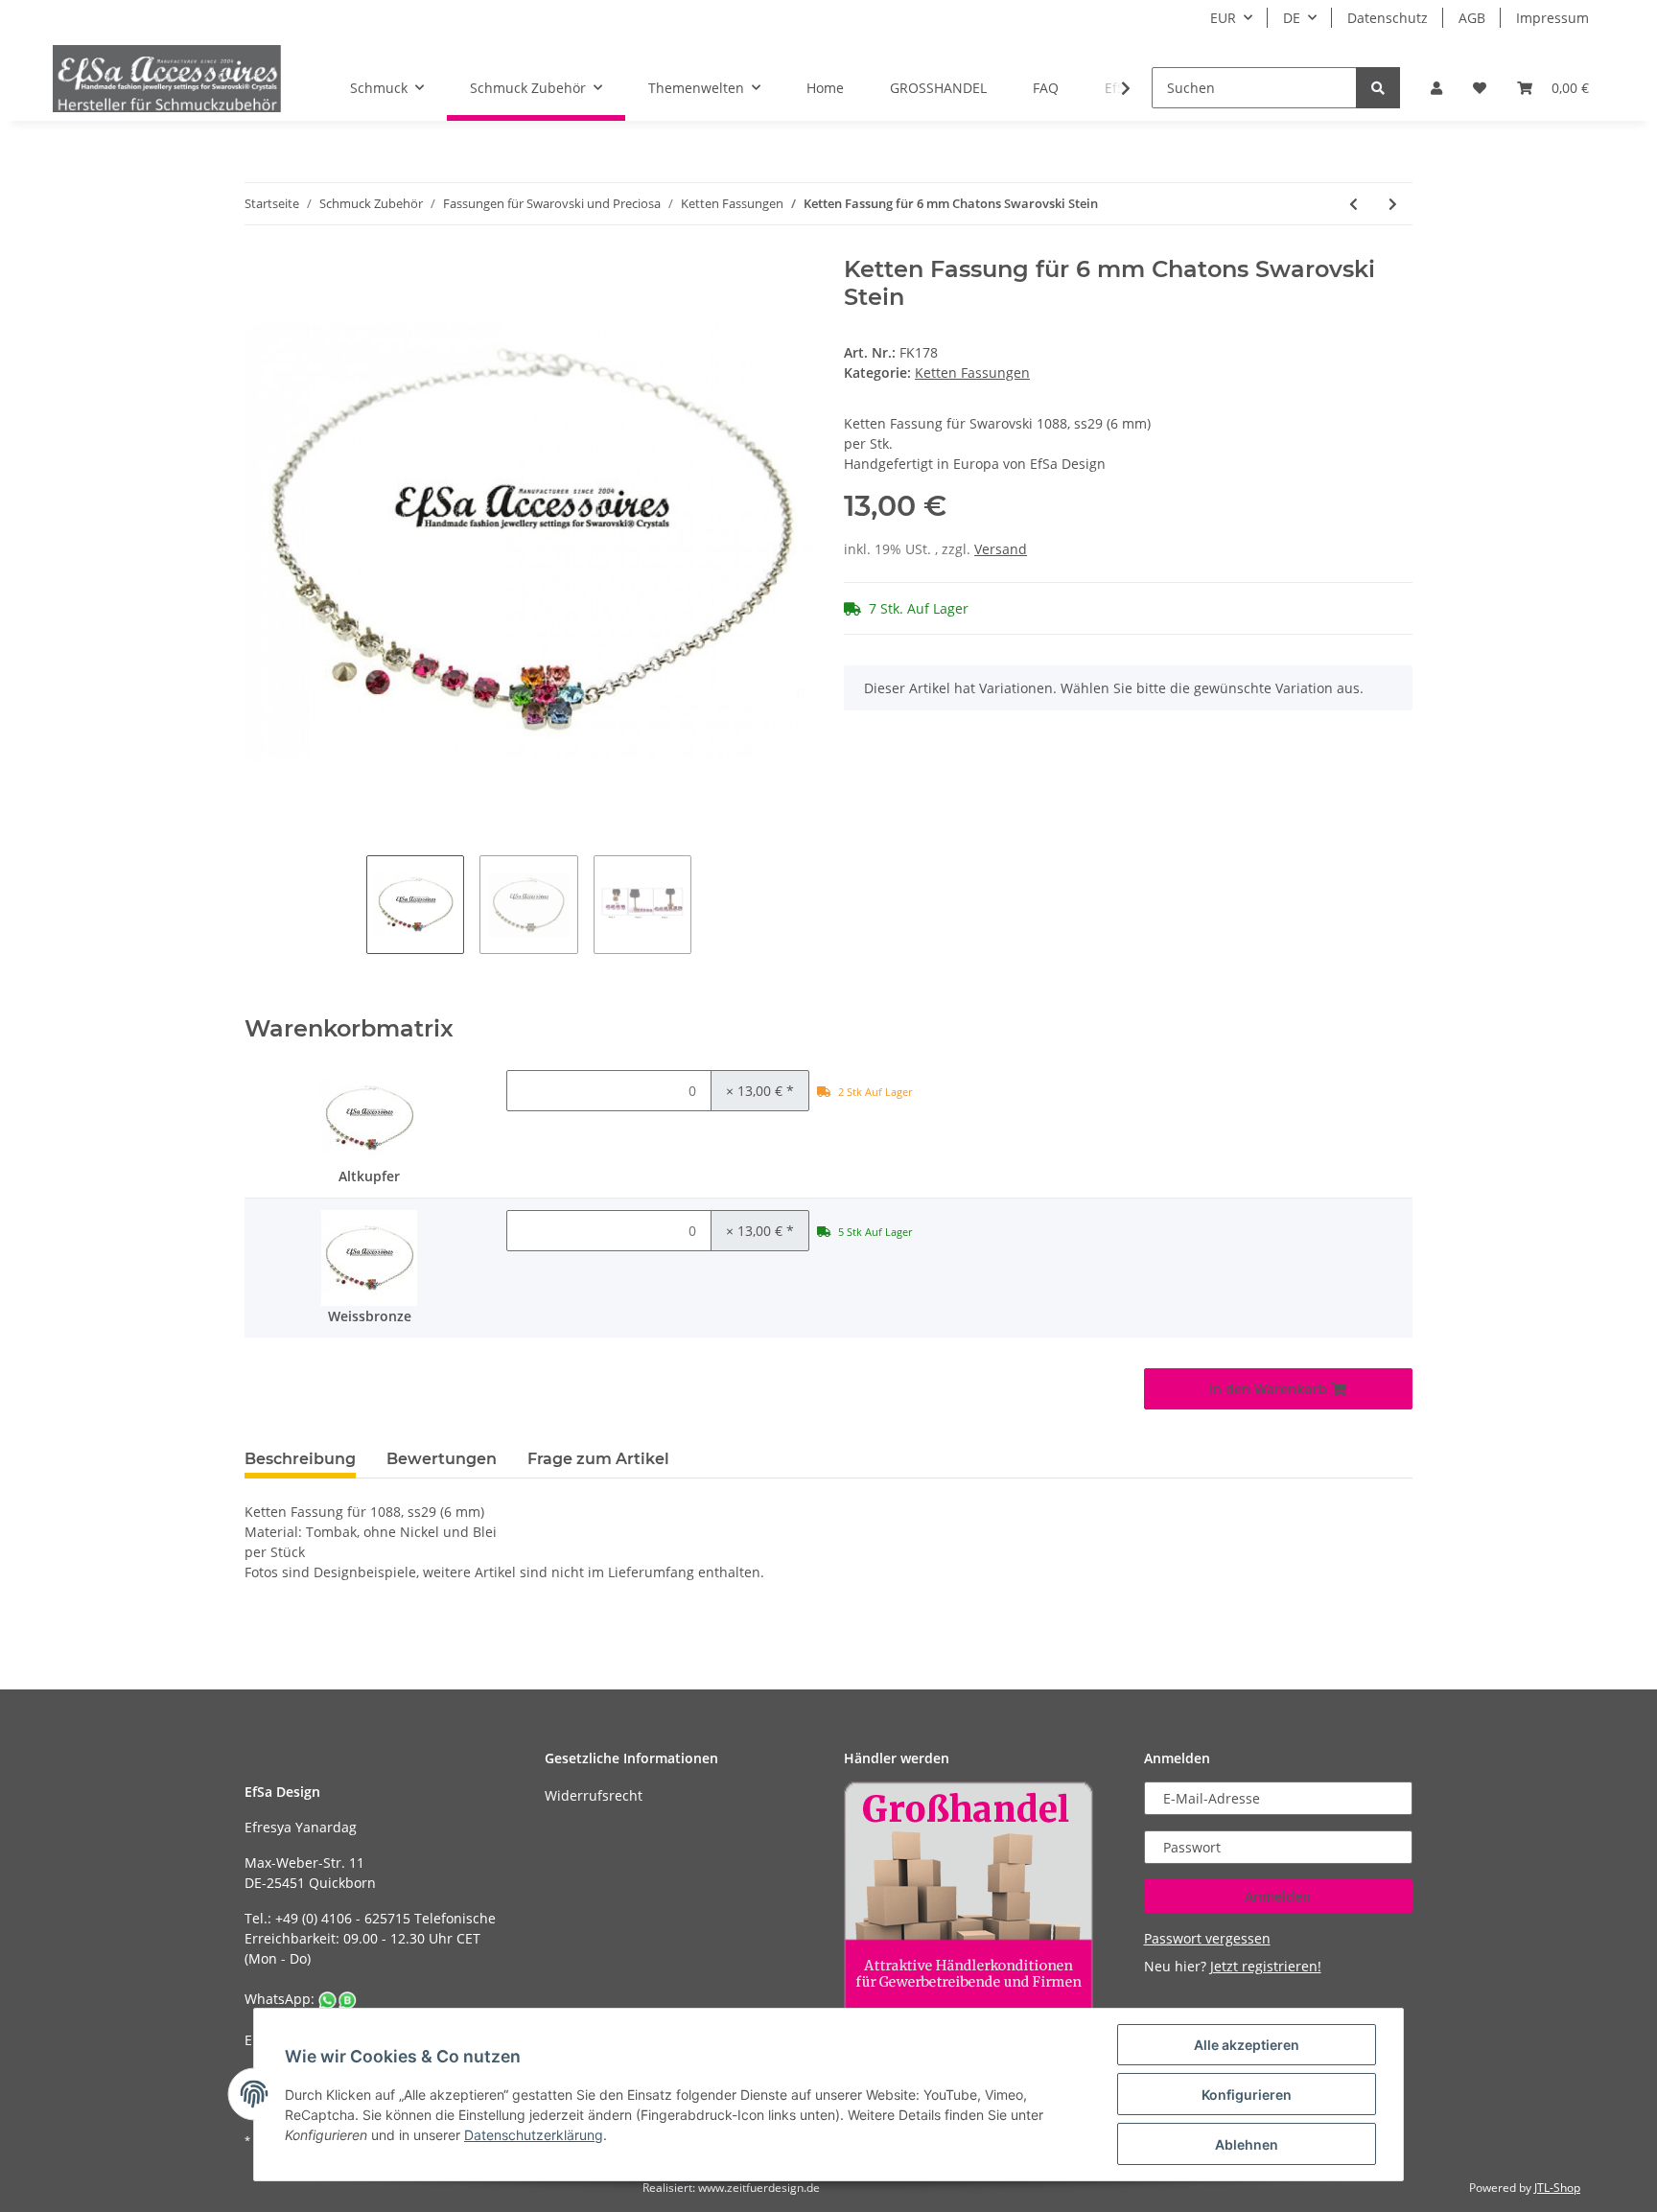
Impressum (1552, 18)
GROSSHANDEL (938, 88)
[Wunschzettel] (1480, 88)
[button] (1436, 88)
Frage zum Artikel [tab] (598, 1459)
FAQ (1046, 88)
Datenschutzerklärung (534, 2135)
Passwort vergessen (1207, 1938)
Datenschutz (1388, 18)
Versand (1001, 549)
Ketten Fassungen (972, 373)
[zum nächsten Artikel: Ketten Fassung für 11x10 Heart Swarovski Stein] (1393, 204)
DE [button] (1292, 18)
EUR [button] (1223, 18)
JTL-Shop (1557, 2188)
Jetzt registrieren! (1266, 1966)
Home (825, 88)
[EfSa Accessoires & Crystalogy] (167, 78)
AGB (1472, 18)
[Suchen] (1378, 88)
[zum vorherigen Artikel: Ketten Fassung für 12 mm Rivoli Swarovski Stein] (1354, 204)
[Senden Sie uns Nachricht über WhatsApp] (338, 1999)
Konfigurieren (1247, 2095)
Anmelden (1278, 1896)
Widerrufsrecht (594, 1795)
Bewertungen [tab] (442, 1459)
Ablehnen (1247, 2144)
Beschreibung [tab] (300, 1459)
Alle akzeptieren (1247, 2045)
